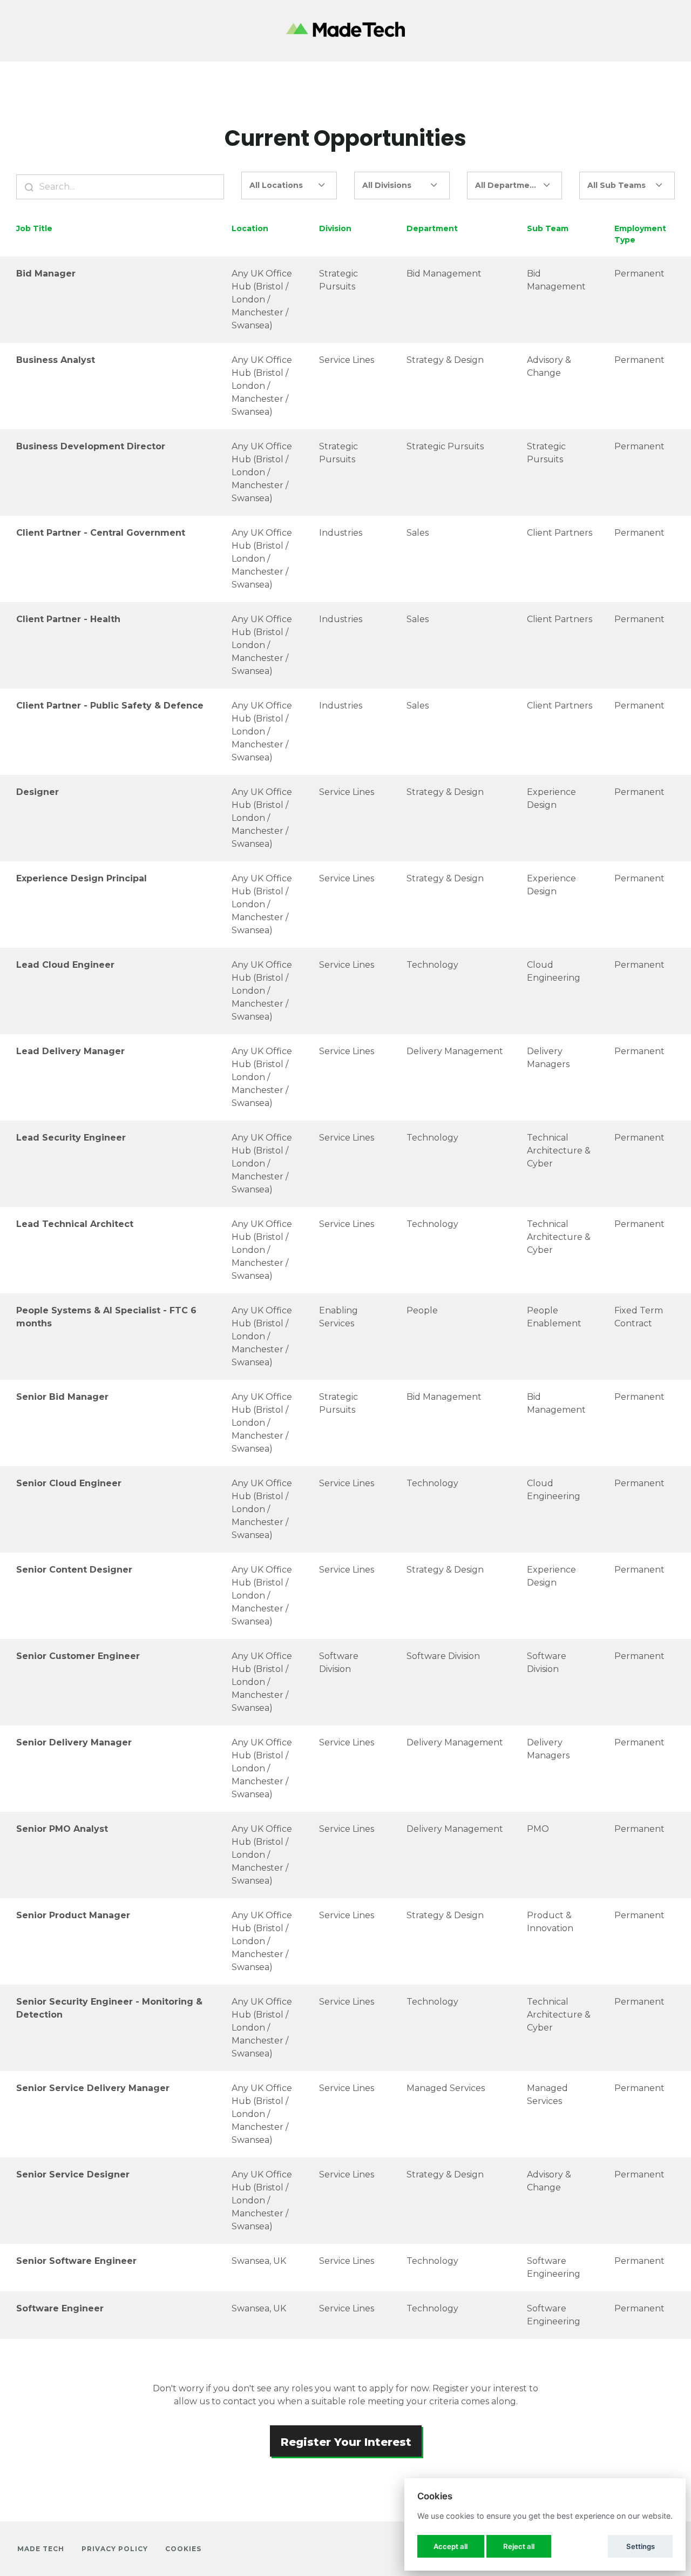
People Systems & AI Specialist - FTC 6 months (106, 1317)
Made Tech (41, 2549)
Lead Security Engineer (71, 1138)
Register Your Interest (346, 2442)
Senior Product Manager (73, 1915)
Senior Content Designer (74, 1570)
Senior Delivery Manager (74, 1742)
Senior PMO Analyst (62, 1829)
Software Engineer (60, 2308)
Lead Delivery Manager (70, 1051)
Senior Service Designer (73, 2174)
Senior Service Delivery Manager (93, 2088)
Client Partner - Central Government (101, 533)
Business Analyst (56, 360)
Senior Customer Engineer (78, 1656)
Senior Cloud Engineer (69, 1483)
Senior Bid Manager (62, 1397)
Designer (38, 792)
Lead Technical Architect (75, 1224)
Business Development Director (91, 446)
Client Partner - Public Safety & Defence (110, 706)
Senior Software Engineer (76, 2261)
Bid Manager (46, 274)
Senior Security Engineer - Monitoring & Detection (109, 2008)
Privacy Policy (115, 2549)
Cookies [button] (183, 2549)
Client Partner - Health (68, 619)
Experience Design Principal (82, 878)
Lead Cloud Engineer (65, 965)
